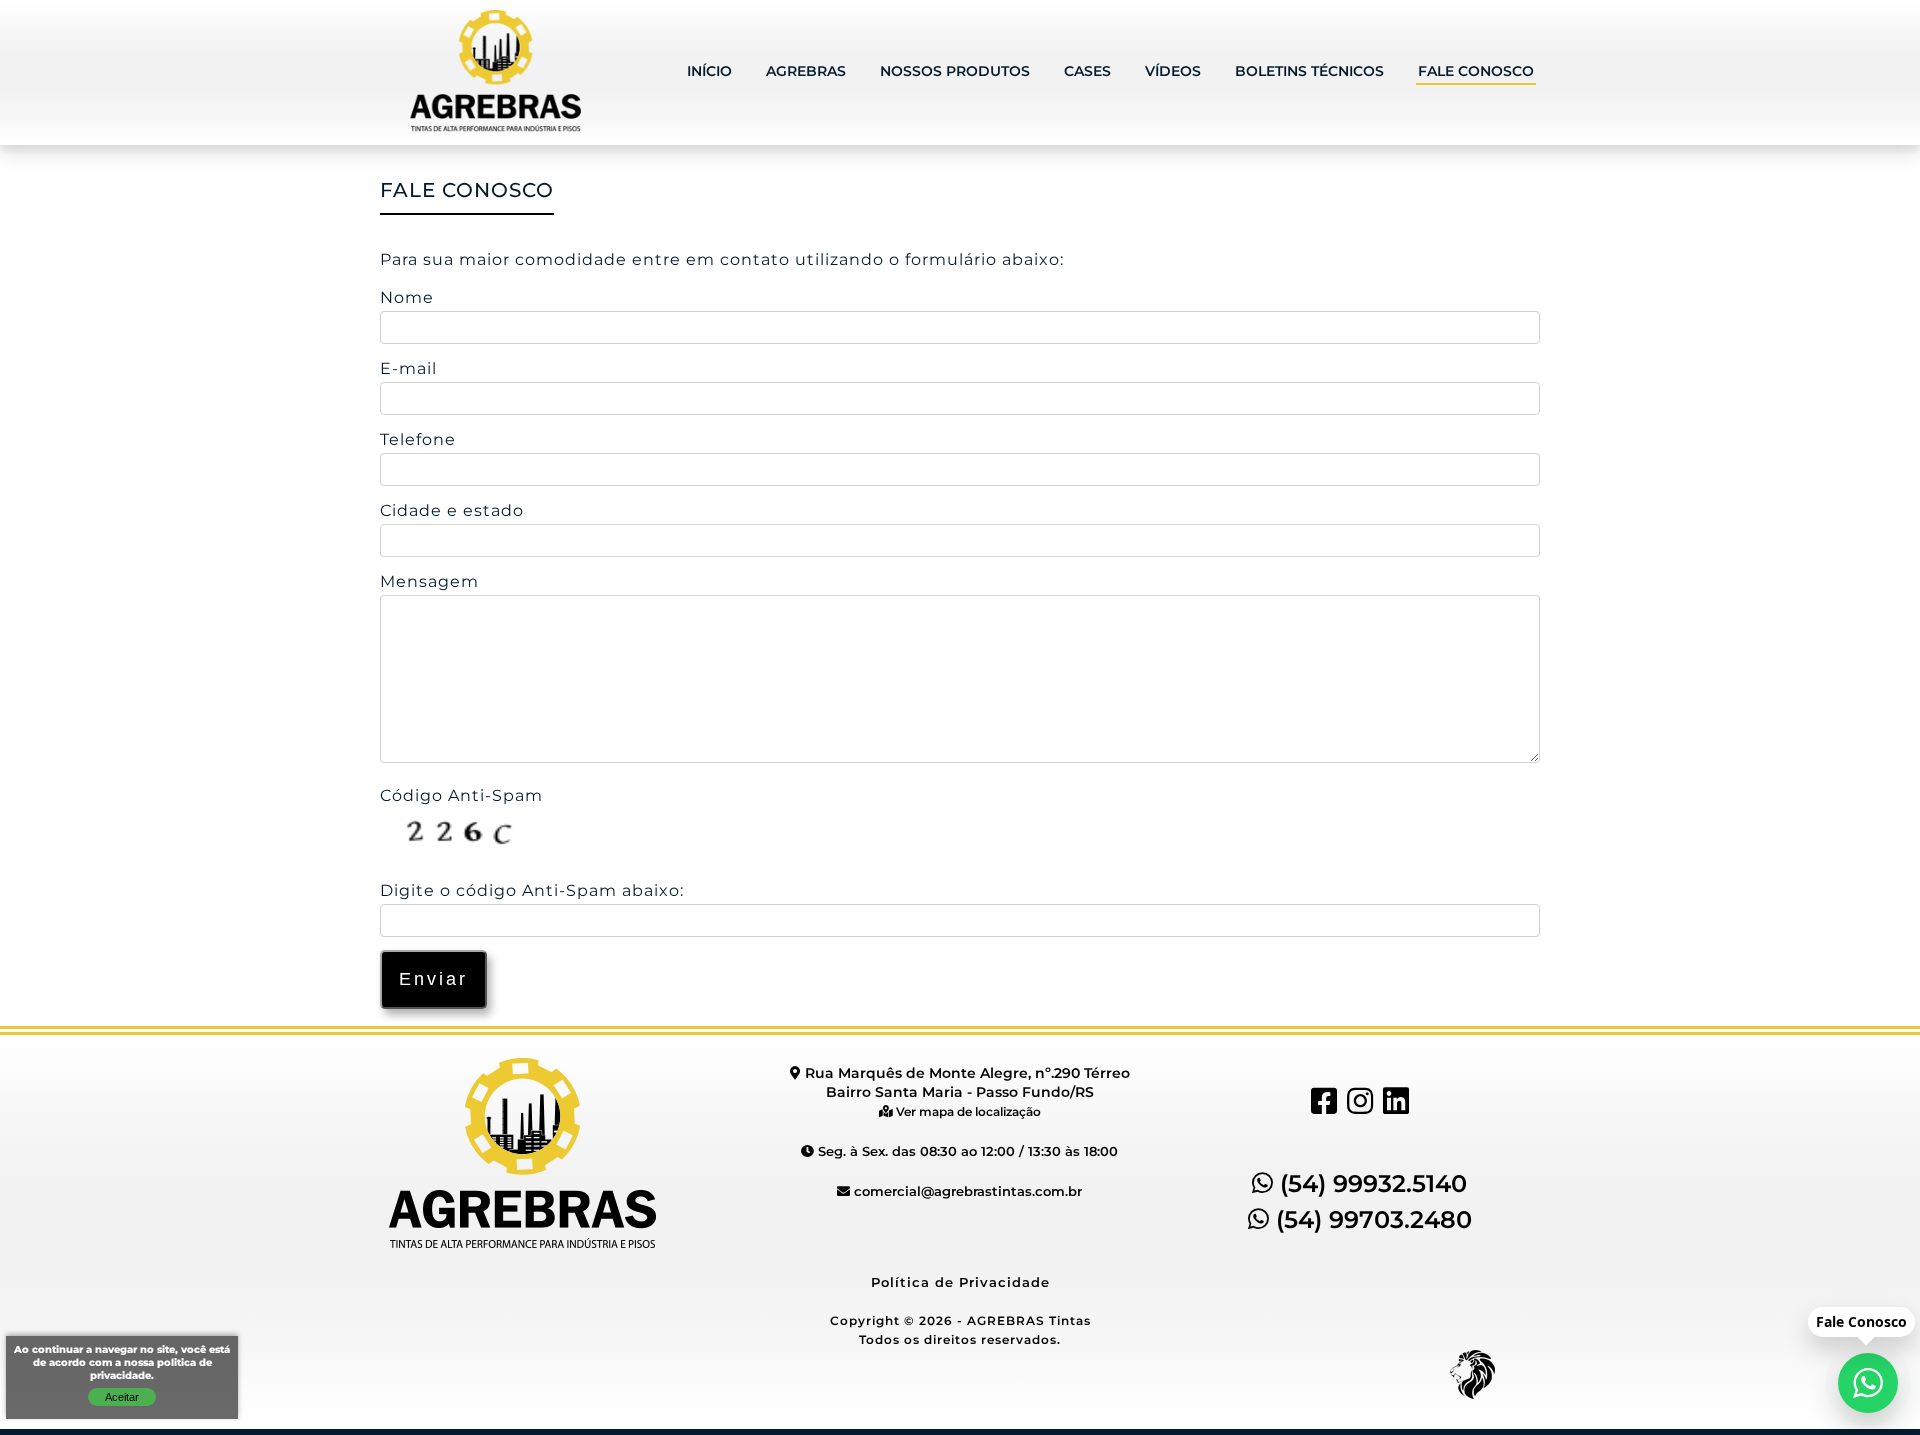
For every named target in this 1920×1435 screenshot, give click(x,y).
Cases (1087, 72)
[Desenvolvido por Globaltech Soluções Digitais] (1472, 1399)
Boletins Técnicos (1309, 72)
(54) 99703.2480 (1370, 1221)
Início (709, 72)
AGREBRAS (806, 72)
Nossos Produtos (955, 72)
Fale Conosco (1476, 72)
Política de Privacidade (960, 1283)
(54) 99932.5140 (1370, 1185)
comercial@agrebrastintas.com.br (966, 1192)
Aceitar (122, 1397)
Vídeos (1173, 72)
